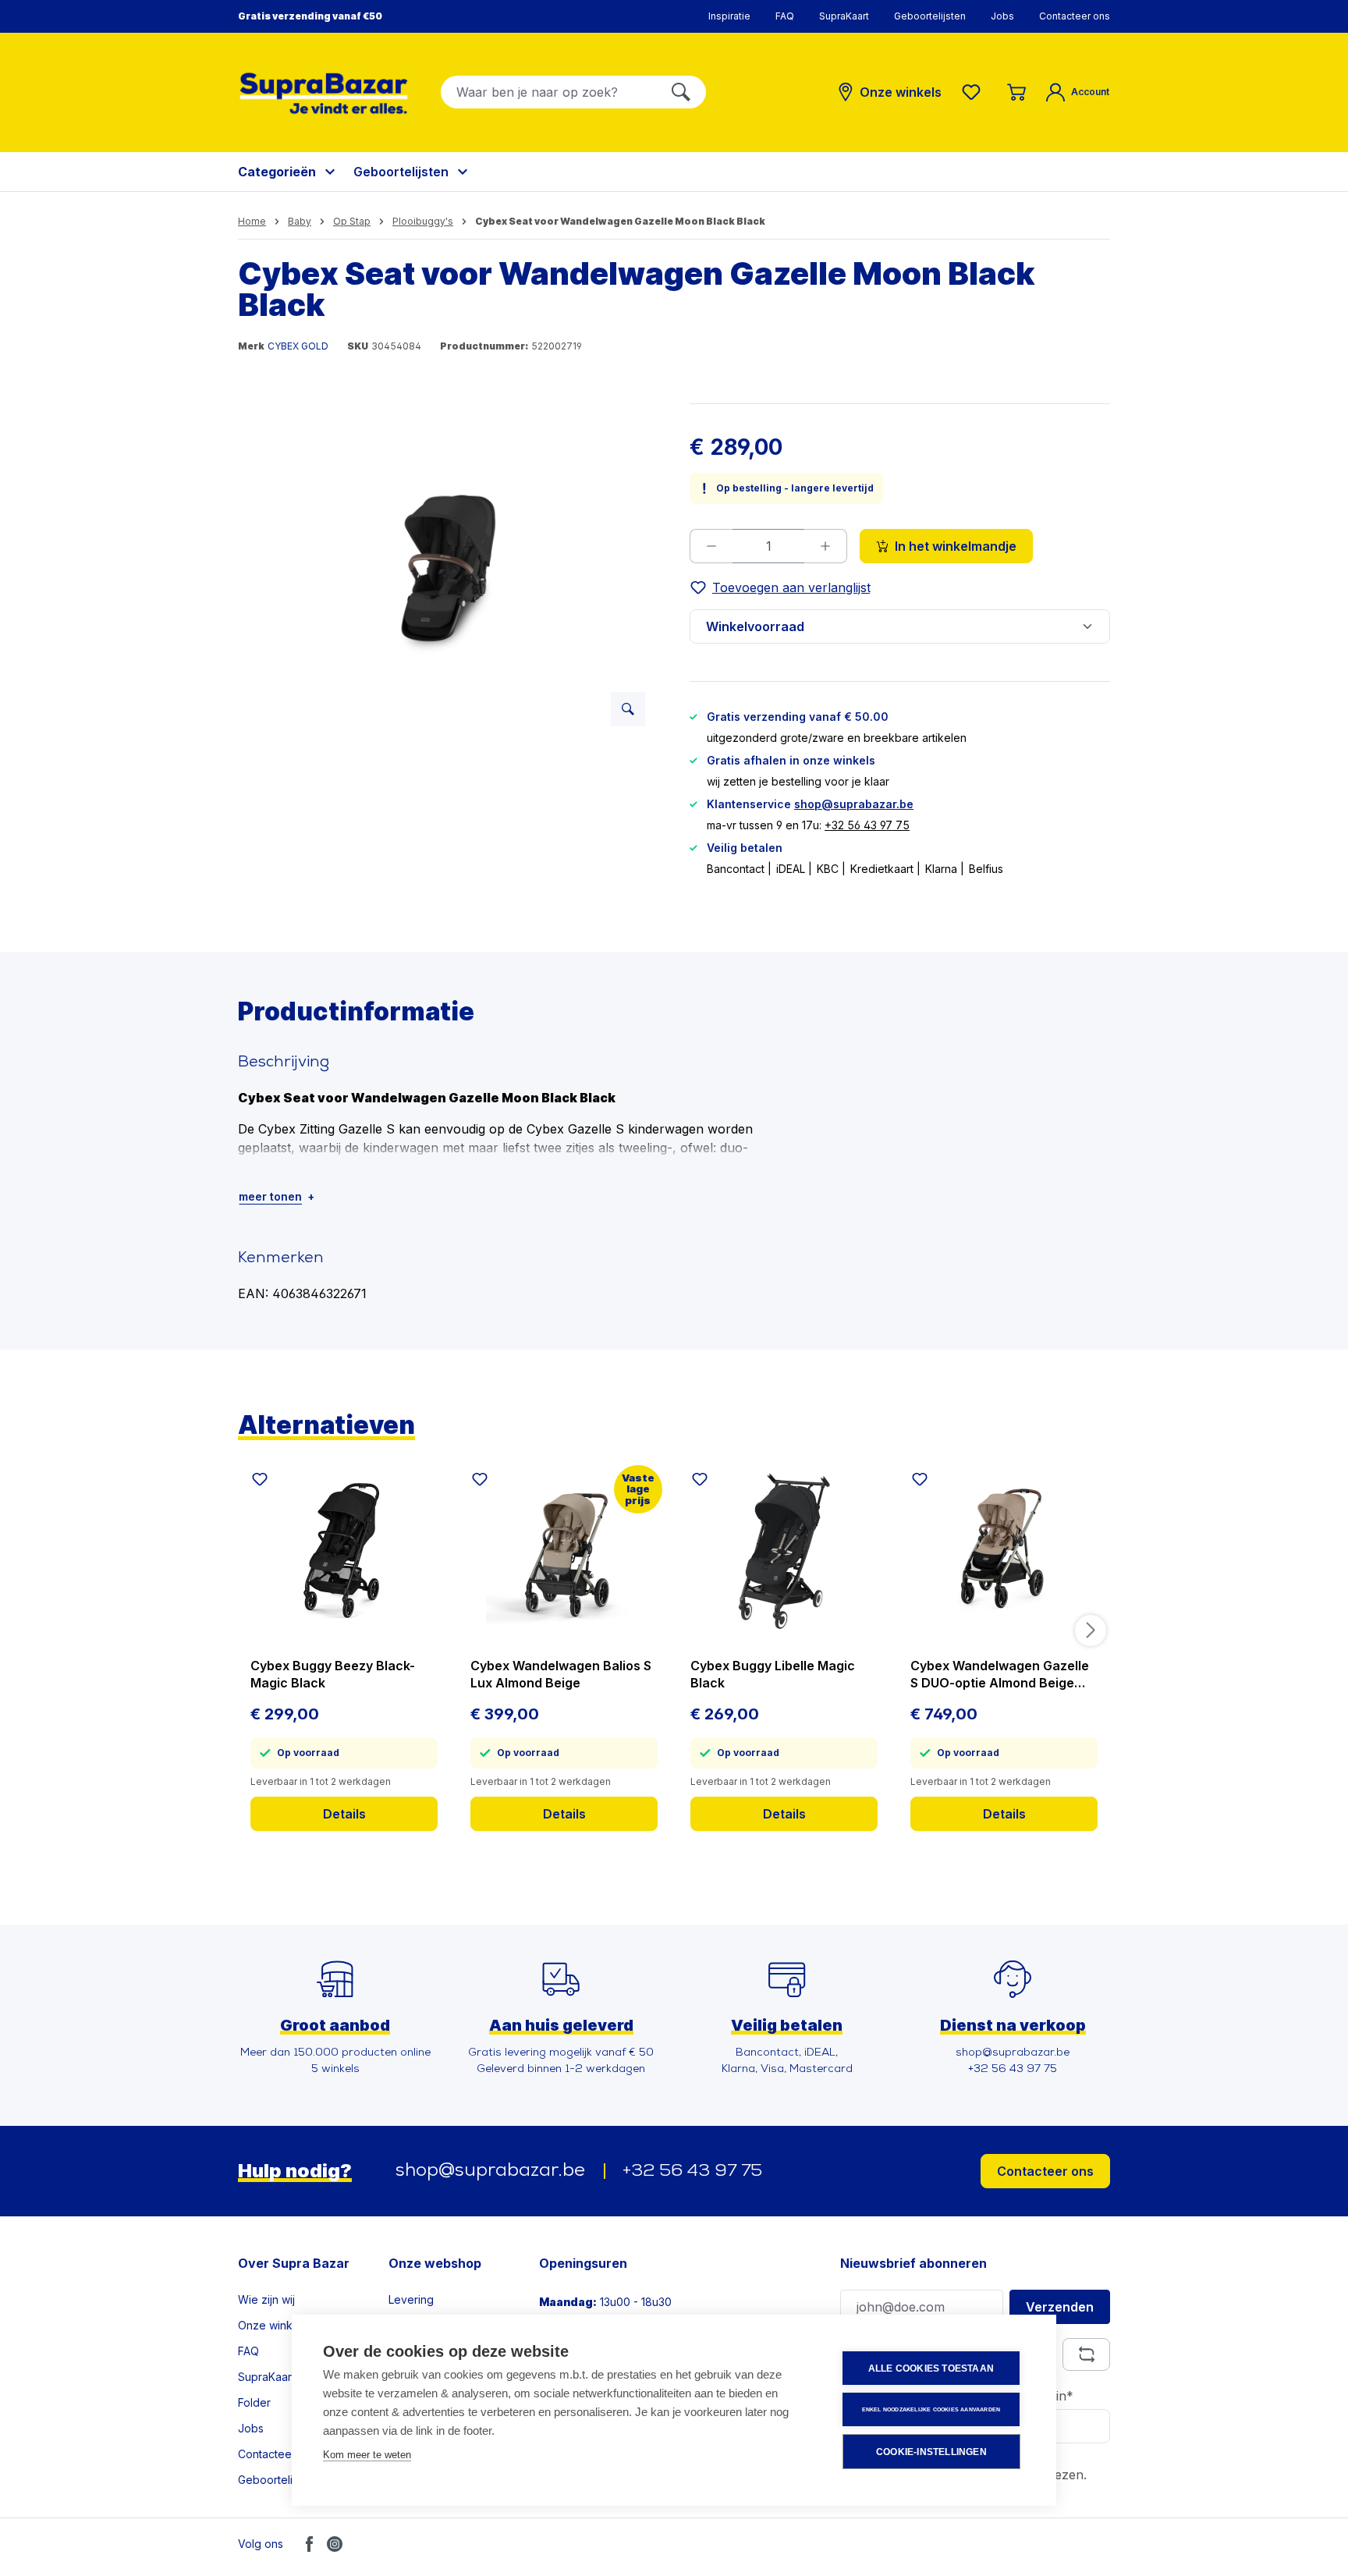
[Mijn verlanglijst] (974, 92)
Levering (411, 2299)
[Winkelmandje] (1016, 92)
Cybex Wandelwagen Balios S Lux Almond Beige (561, 1674)
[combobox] (549, 92)
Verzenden (1060, 2307)
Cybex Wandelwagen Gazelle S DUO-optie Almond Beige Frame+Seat (1000, 1675)
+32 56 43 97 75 (867, 825)
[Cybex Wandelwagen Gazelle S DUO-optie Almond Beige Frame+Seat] (1004, 1551)
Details (344, 1814)
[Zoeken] (681, 92)
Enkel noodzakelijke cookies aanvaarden (931, 2409)
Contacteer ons (1075, 16)
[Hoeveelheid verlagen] (711, 546)
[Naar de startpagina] (324, 93)
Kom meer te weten (367, 2455)
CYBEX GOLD (298, 346)
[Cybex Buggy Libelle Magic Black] (784, 1551)
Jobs (1002, 16)
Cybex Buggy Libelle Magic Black (773, 1674)
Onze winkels (273, 2325)
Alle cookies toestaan (931, 2368)
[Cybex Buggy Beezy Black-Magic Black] (344, 1551)
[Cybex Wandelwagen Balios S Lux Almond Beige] (564, 1551)
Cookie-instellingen (931, 2452)
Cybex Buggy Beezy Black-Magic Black (333, 1674)
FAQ (785, 16)
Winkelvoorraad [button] (755, 626)
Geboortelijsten (930, 16)
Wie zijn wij (266, 2299)
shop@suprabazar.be (854, 804)
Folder (254, 2402)
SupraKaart (844, 16)
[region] (448, 571)
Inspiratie (729, 16)
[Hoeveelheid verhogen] (826, 546)
